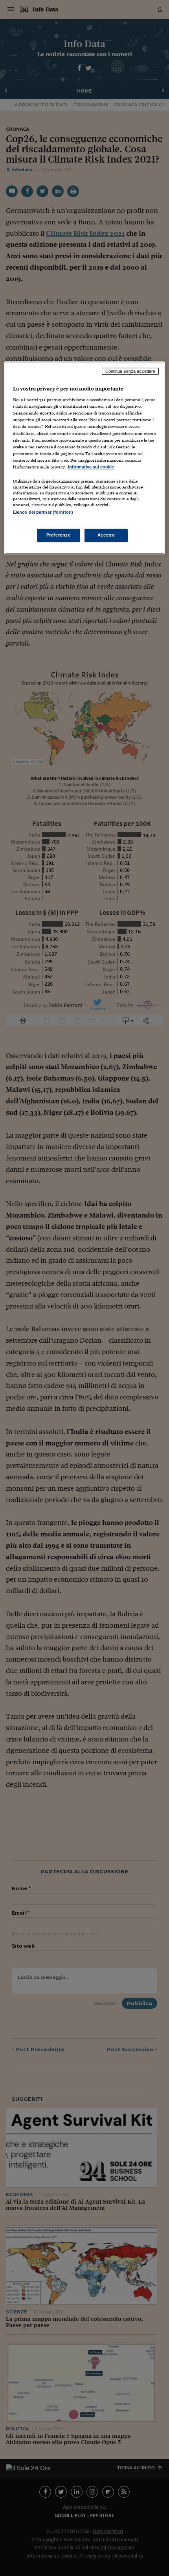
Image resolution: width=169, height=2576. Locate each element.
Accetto (106, 535)
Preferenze (59, 535)
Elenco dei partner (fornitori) (43, 512)
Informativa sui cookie (91, 467)
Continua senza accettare (130, 371)
